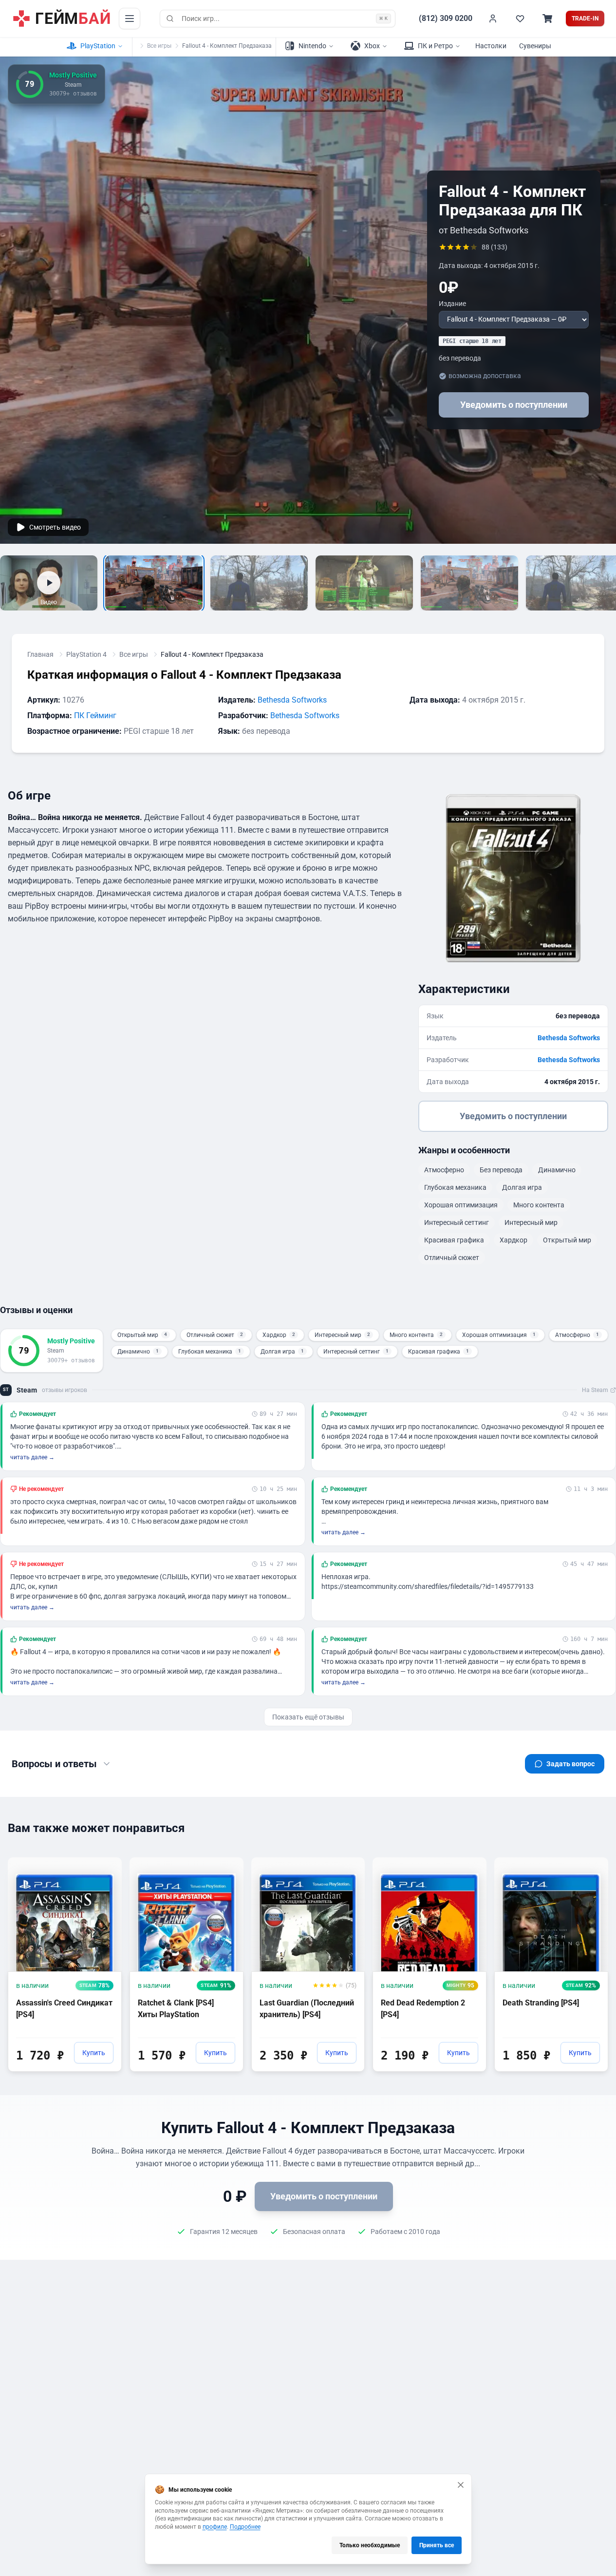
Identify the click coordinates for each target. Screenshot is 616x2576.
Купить (94, 2053)
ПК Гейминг (95, 716)
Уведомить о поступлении (514, 405)
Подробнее (245, 2527)
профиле (215, 2527)
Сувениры (535, 46)
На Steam (595, 1390)
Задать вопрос (570, 1764)
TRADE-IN (585, 19)
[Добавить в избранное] (105, 1864)
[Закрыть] (461, 2485)
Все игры (159, 46)
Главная (40, 654)
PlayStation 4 (86, 654)
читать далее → (32, 1457)
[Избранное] (520, 19)
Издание (452, 304)
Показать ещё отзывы (308, 1717)
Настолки (491, 46)
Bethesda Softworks (292, 700)
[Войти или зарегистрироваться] (493, 19)
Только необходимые (370, 2545)
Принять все (437, 2545)
